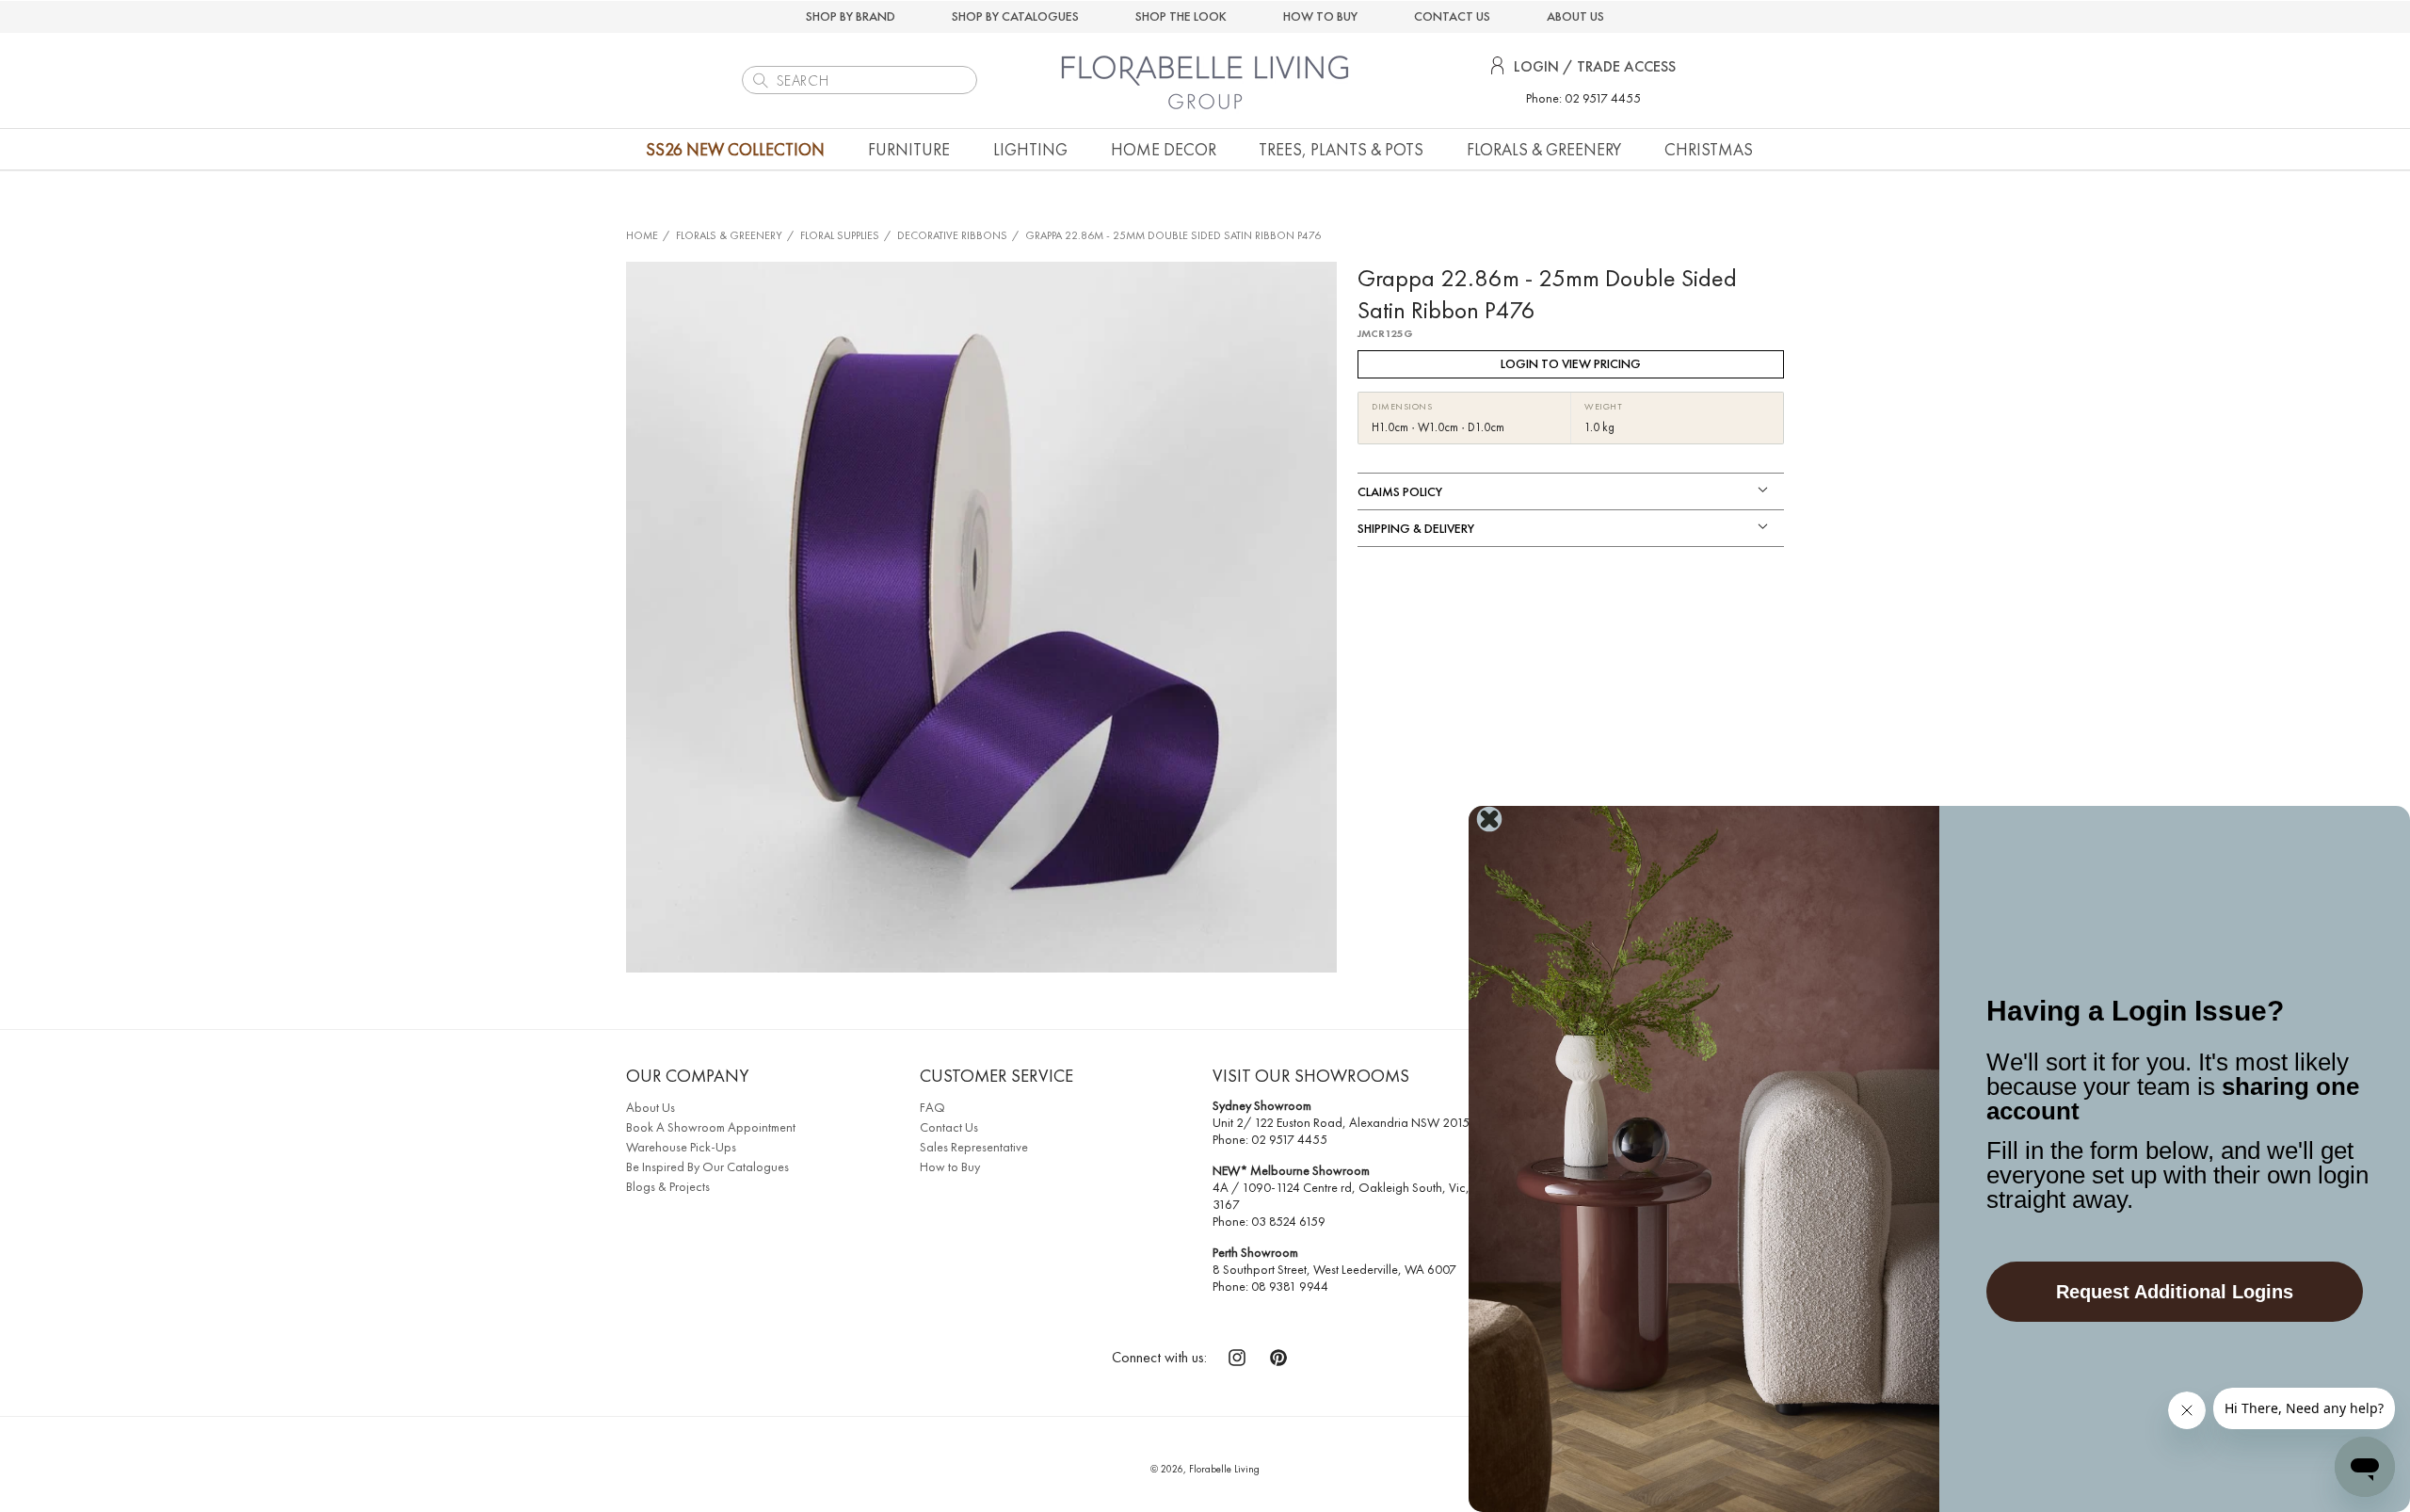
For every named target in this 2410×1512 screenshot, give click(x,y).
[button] (909, 149)
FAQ (932, 1107)
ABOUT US (1575, 16)
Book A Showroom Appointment (711, 1127)
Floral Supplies (840, 235)
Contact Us (949, 1127)
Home (642, 235)
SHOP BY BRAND (851, 16)
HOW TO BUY (1320, 16)
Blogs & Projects (668, 1186)
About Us (651, 1107)
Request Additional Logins (2175, 1292)
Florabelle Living (1224, 1469)
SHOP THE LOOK (1181, 16)
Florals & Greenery (729, 235)
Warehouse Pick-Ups (681, 1147)
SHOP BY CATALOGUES (1015, 16)
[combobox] (860, 80)
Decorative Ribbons (952, 235)
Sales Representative (974, 1147)
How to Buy (950, 1166)
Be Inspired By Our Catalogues (707, 1166)
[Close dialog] (1489, 819)
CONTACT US (1452, 16)
